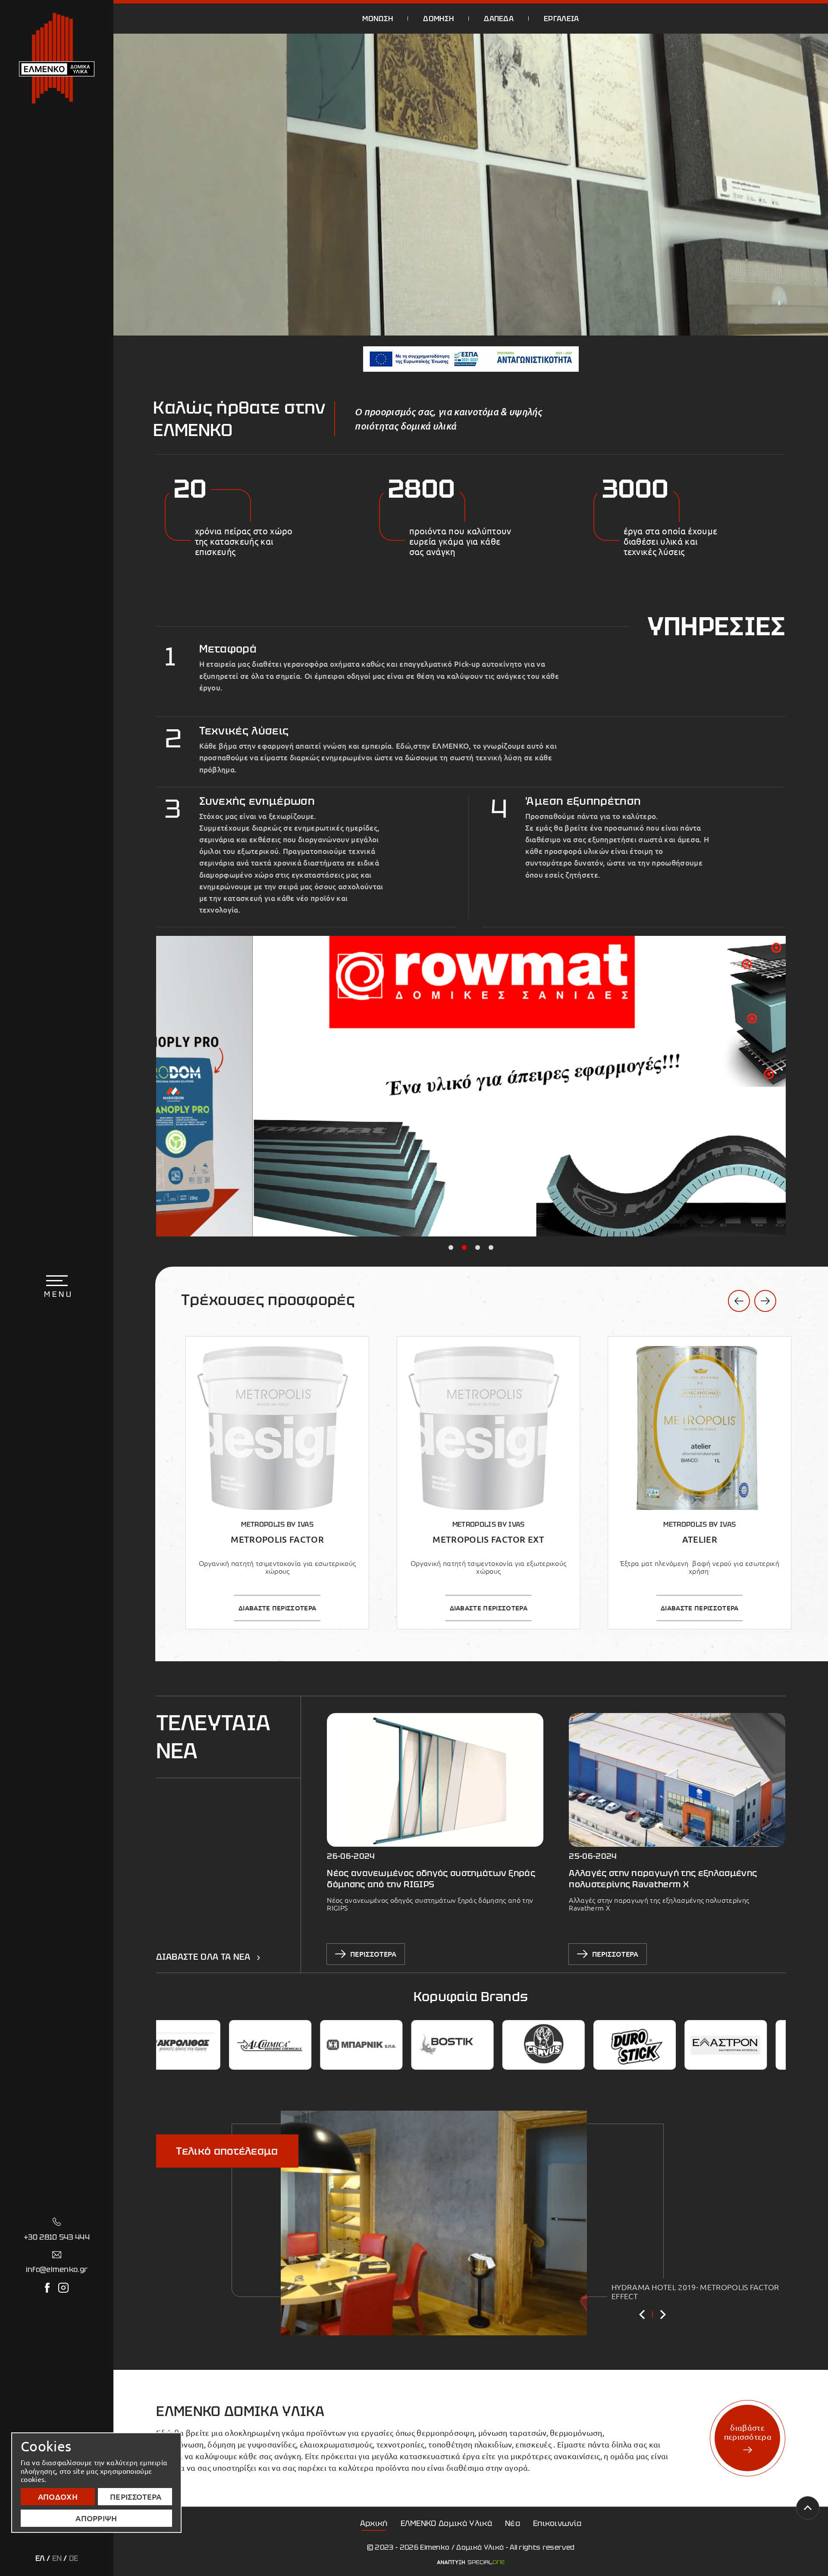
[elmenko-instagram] (63, 2288)
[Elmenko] (57, 58)
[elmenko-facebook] (47, 2288)
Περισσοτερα (136, 2497)
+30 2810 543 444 (57, 2237)
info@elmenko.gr (57, 2269)
